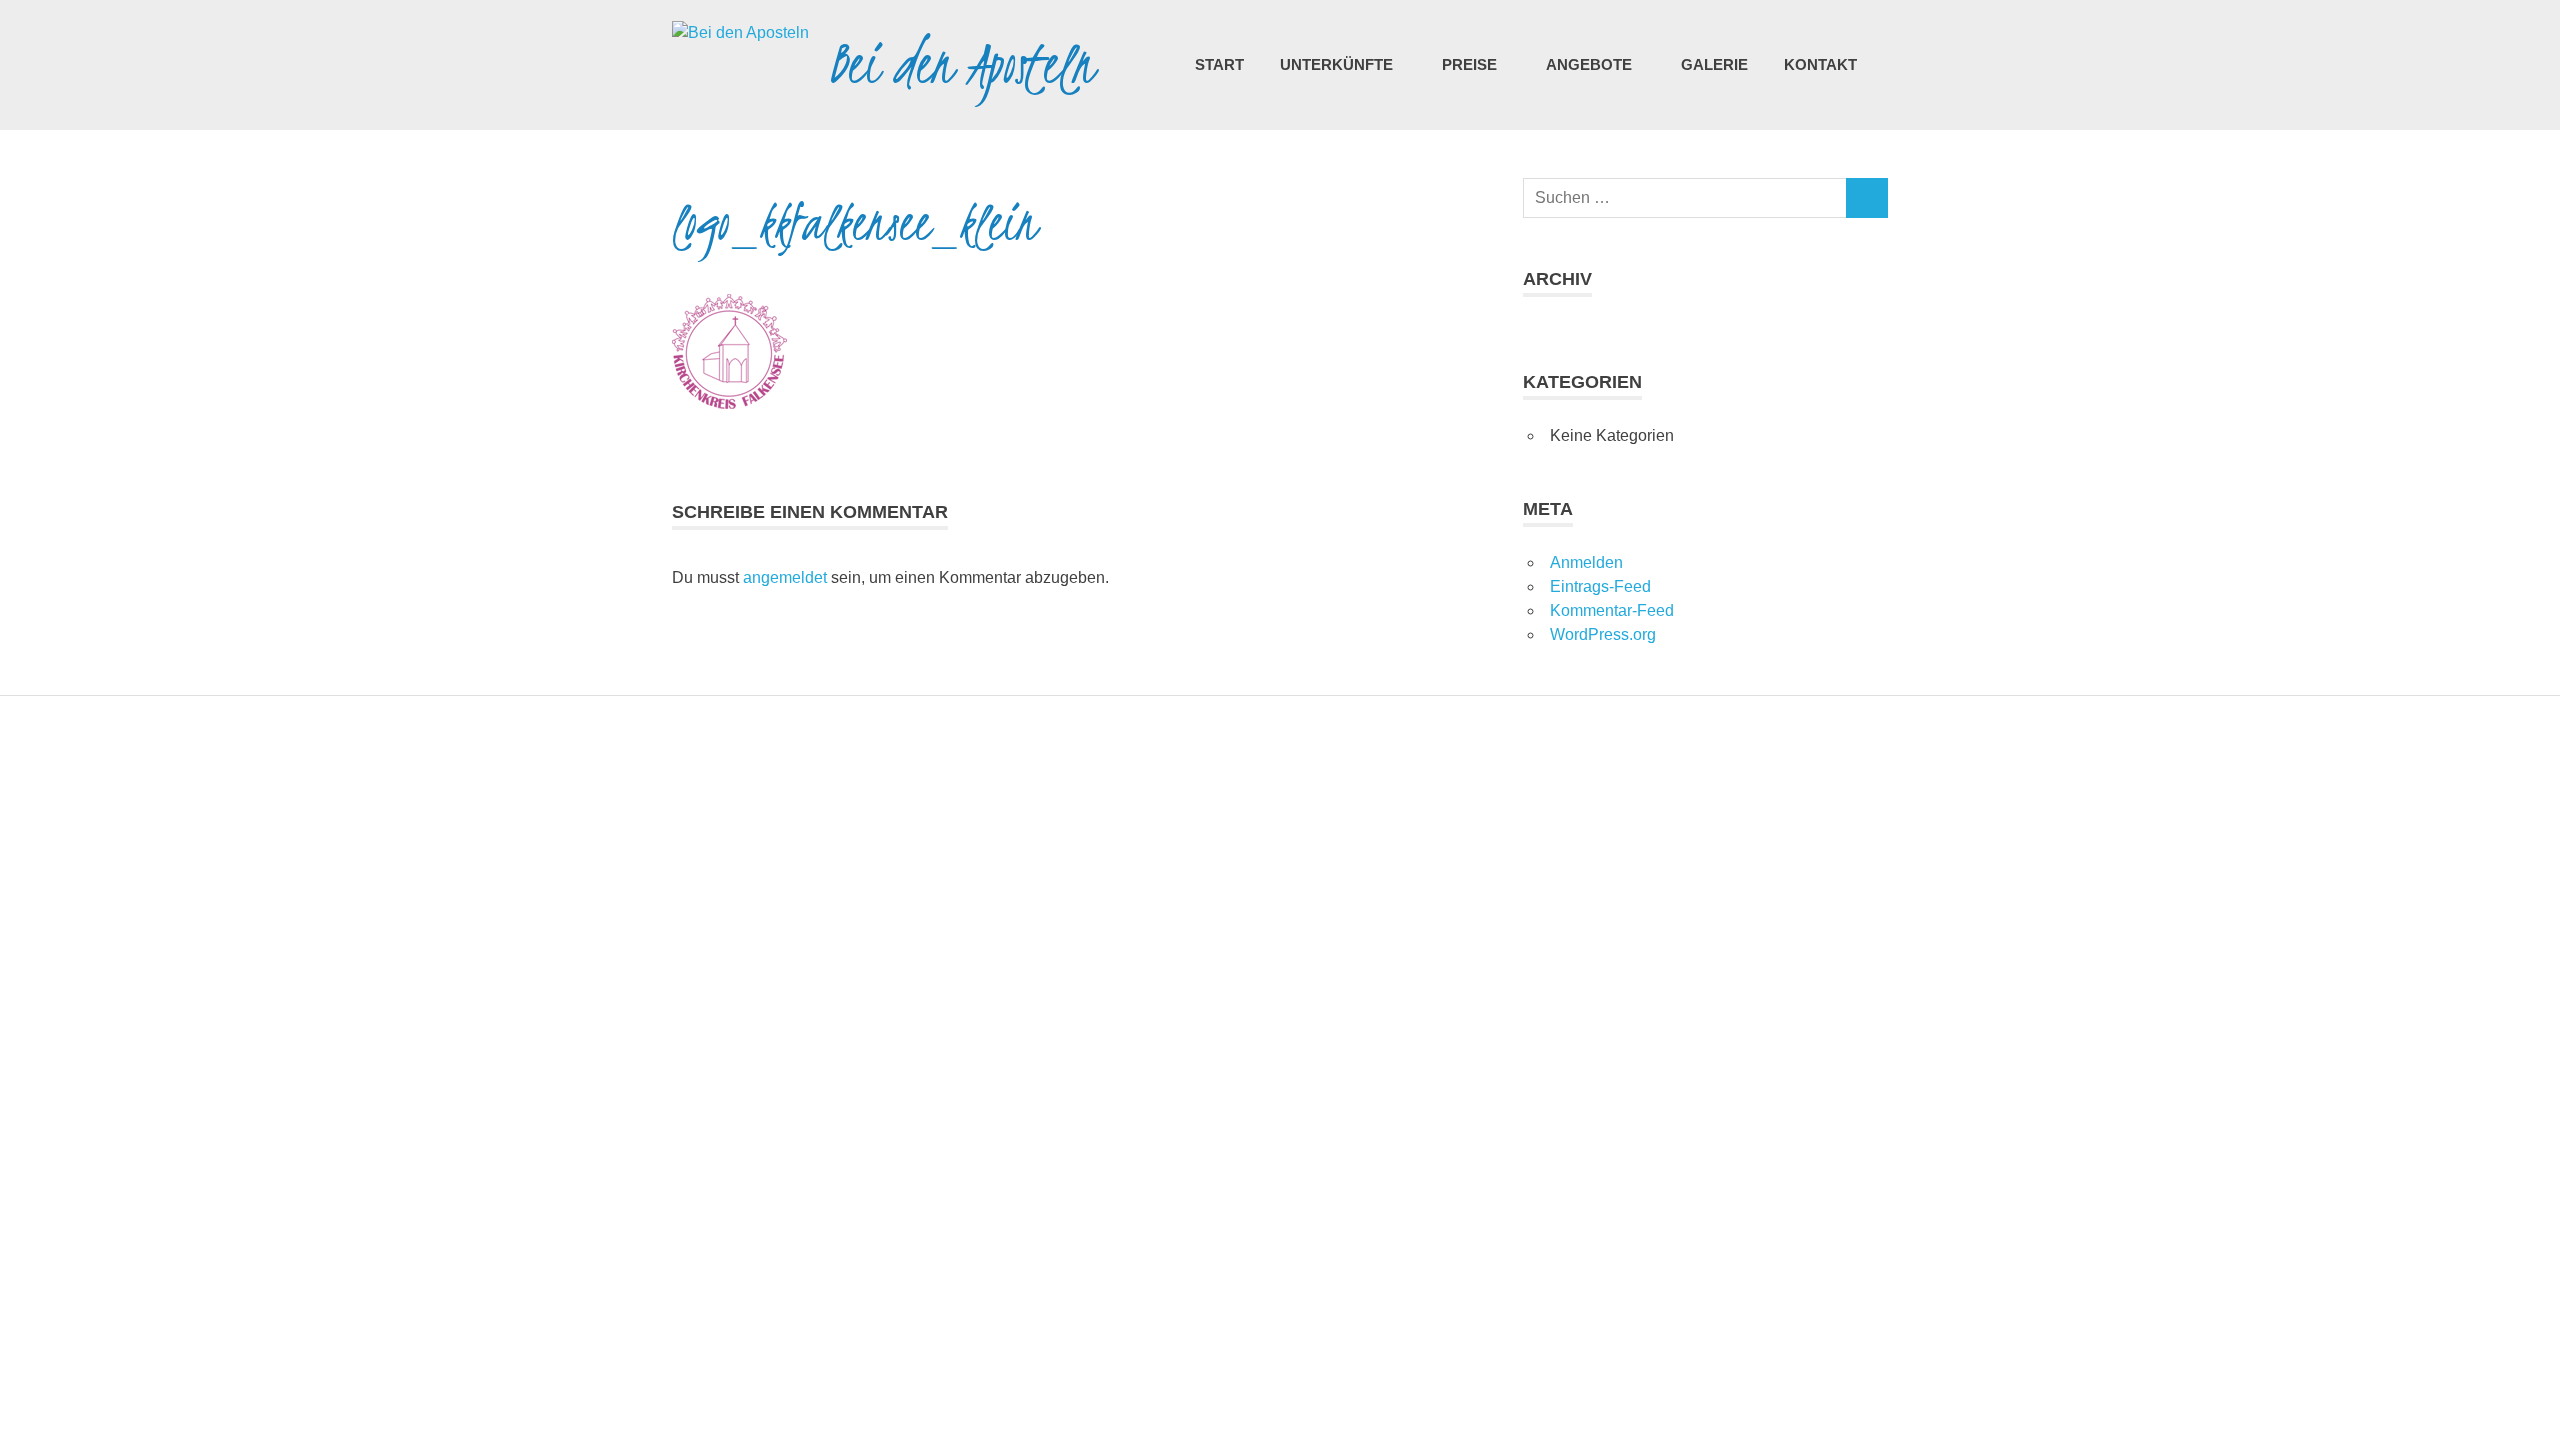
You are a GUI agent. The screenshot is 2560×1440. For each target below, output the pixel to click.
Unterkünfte (1336, 64)
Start (1219, 64)
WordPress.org (1603, 634)
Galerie (1714, 64)
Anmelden (1586, 562)
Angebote (1589, 64)
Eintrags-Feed (1600, 586)
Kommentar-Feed (1612, 610)
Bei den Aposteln (961, 64)
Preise (1469, 64)
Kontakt (1820, 64)
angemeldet (785, 577)
